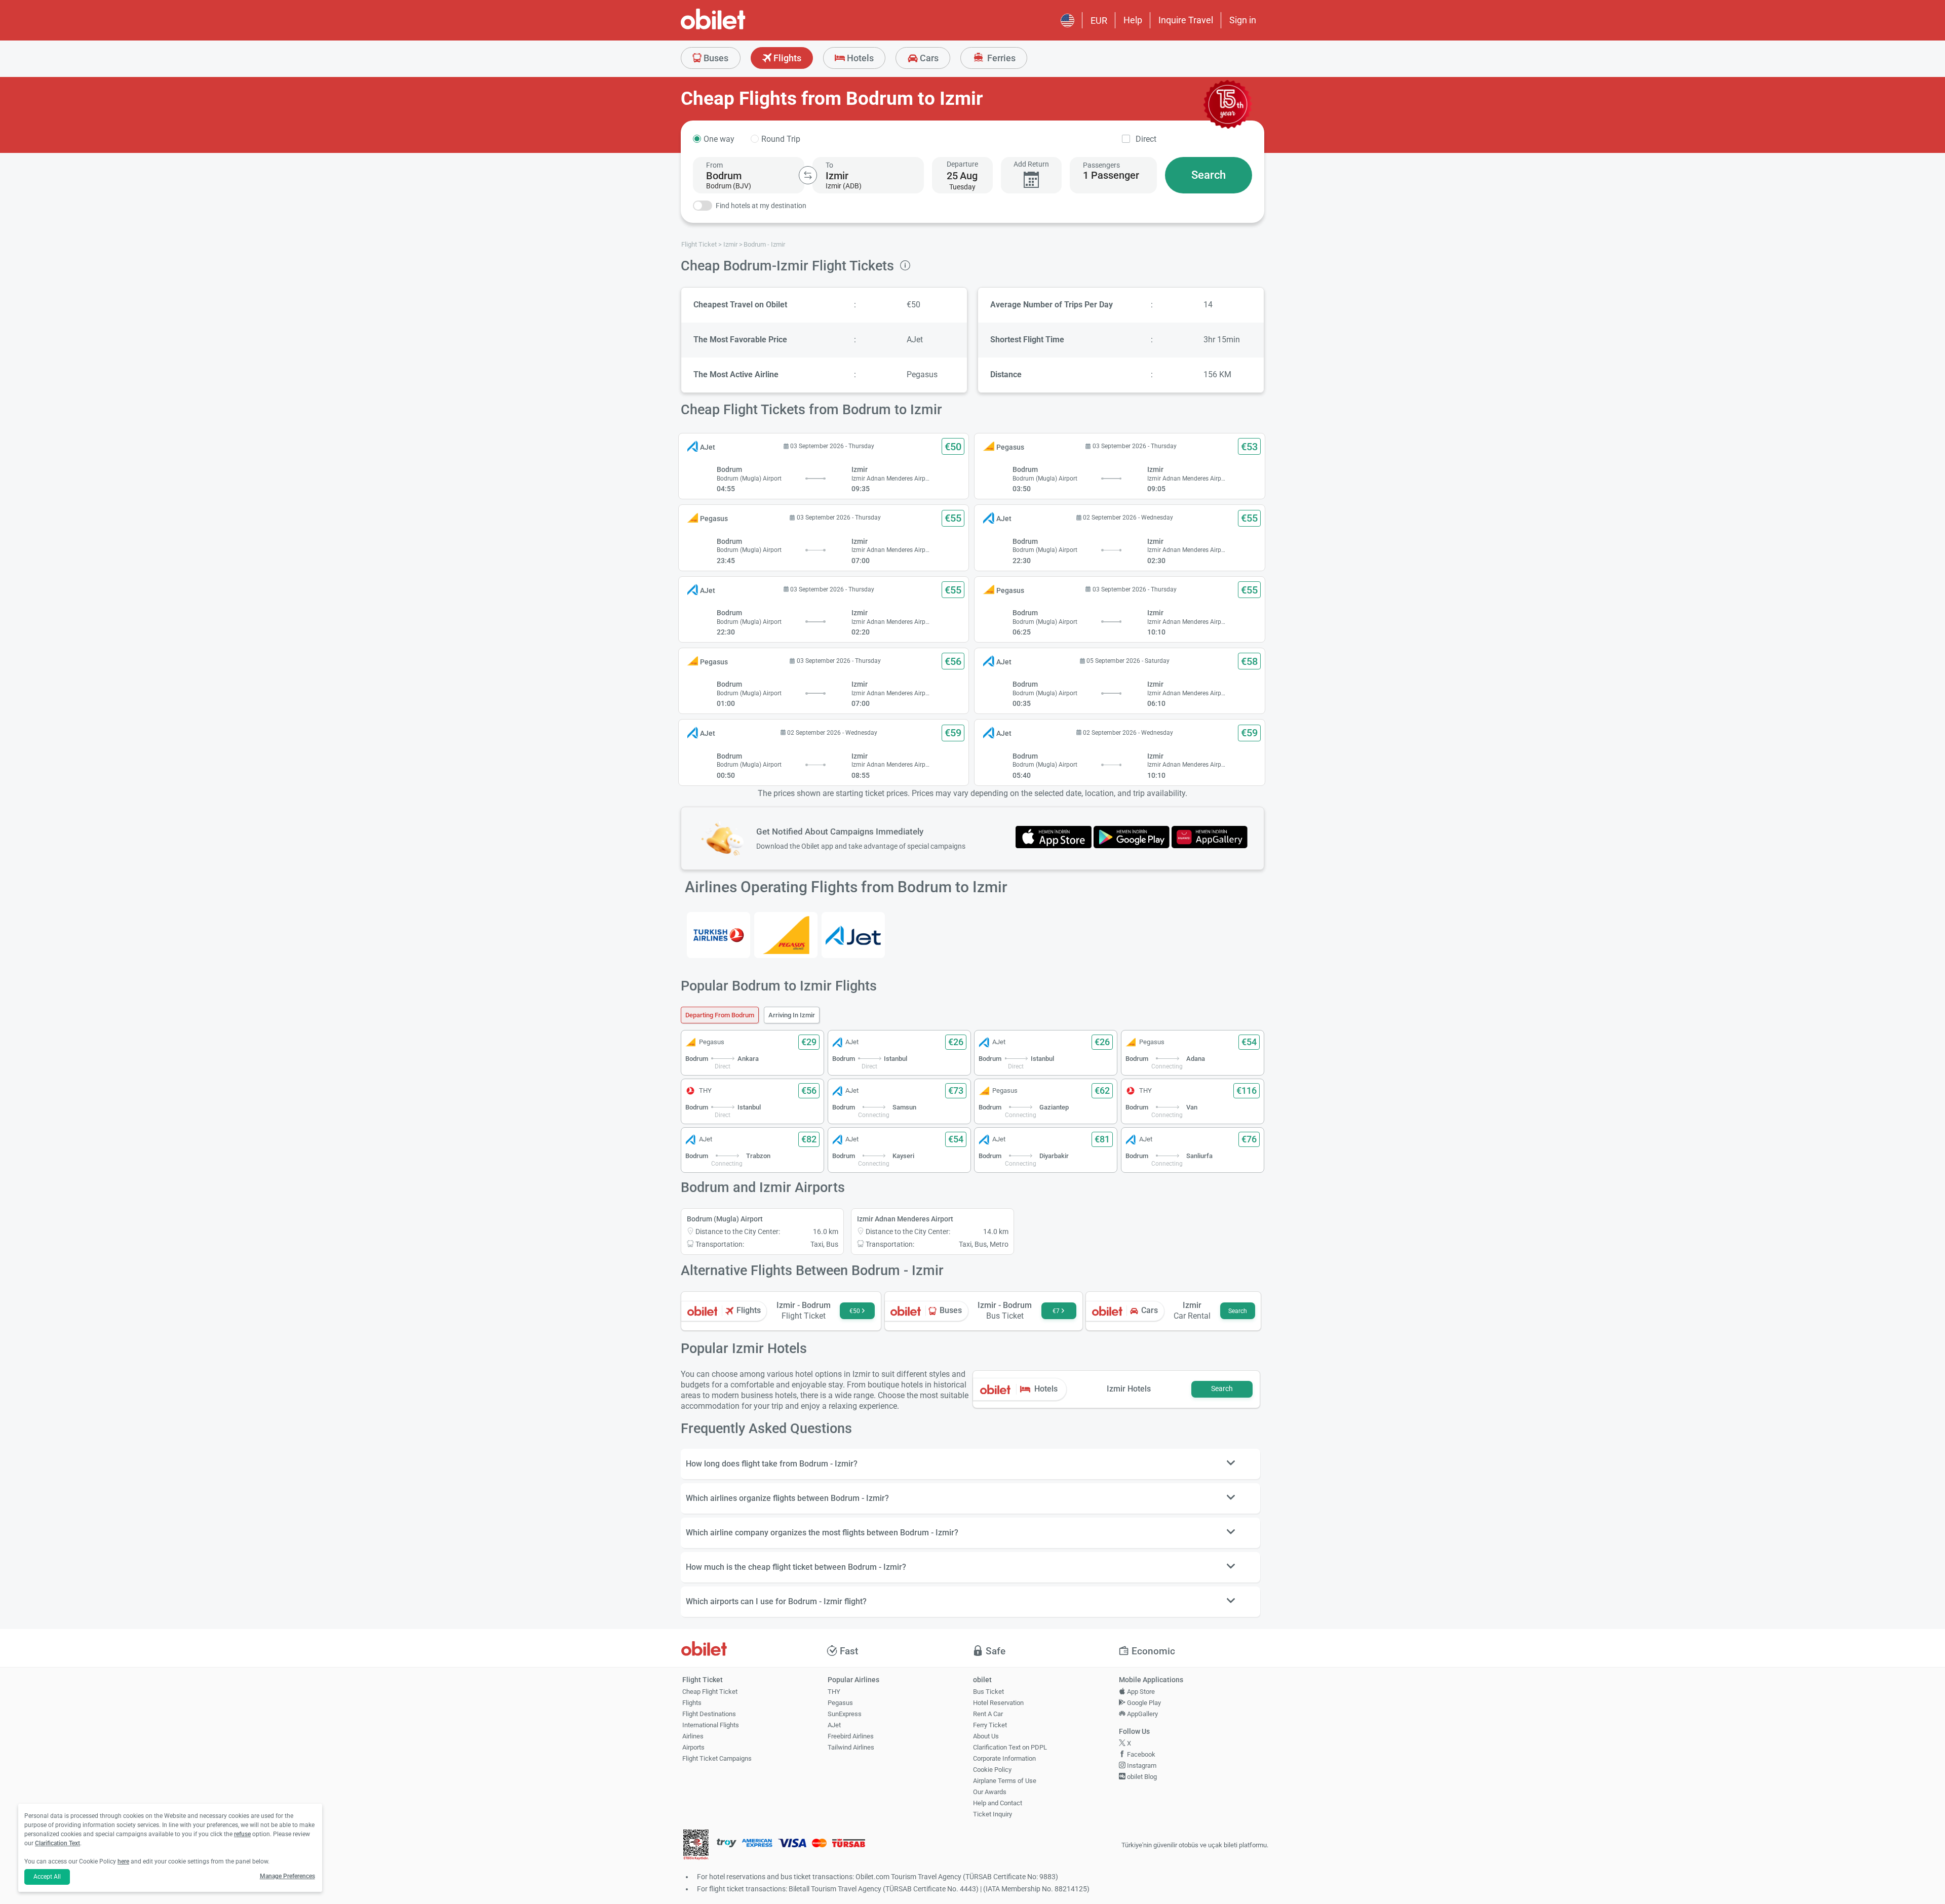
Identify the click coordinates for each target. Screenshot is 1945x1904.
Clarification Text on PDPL (1010, 1747)
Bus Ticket (988, 1692)
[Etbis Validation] (696, 1846)
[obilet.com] (737, 28)
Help (1133, 20)
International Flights (711, 1725)
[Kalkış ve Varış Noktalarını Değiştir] (808, 175)
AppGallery (1142, 1714)
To (829, 165)
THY (834, 1692)
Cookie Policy (992, 1770)
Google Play (1143, 1703)
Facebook (1140, 1754)
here (123, 1861)
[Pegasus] (786, 935)
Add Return (1031, 164)
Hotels (859, 58)
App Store (1140, 1692)
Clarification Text (57, 1843)
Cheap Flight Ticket (710, 1692)
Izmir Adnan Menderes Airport (905, 1219)
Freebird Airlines (851, 1736)
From (714, 165)
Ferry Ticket (990, 1725)
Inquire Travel (1186, 20)
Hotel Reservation (998, 1703)
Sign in (1243, 20)
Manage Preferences (287, 1876)
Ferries (1000, 58)
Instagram (1141, 1766)
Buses (715, 58)
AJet (834, 1725)
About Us (986, 1736)
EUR (1099, 21)
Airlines (693, 1736)
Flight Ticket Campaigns (717, 1758)
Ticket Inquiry (993, 1814)
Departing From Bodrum (720, 1015)
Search (1209, 175)
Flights (786, 58)
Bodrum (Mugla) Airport (725, 1219)
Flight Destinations (709, 1714)
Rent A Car (988, 1714)
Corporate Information (1004, 1758)
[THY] (718, 935)
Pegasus (840, 1703)
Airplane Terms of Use (1005, 1781)
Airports (693, 1747)
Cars (928, 58)
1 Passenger (1111, 175)
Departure (962, 164)
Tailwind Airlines (851, 1747)
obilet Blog (1141, 1777)
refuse (242, 1834)
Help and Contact (998, 1803)
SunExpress (845, 1714)
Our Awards (990, 1792)
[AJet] (853, 935)
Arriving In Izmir (792, 1015)
